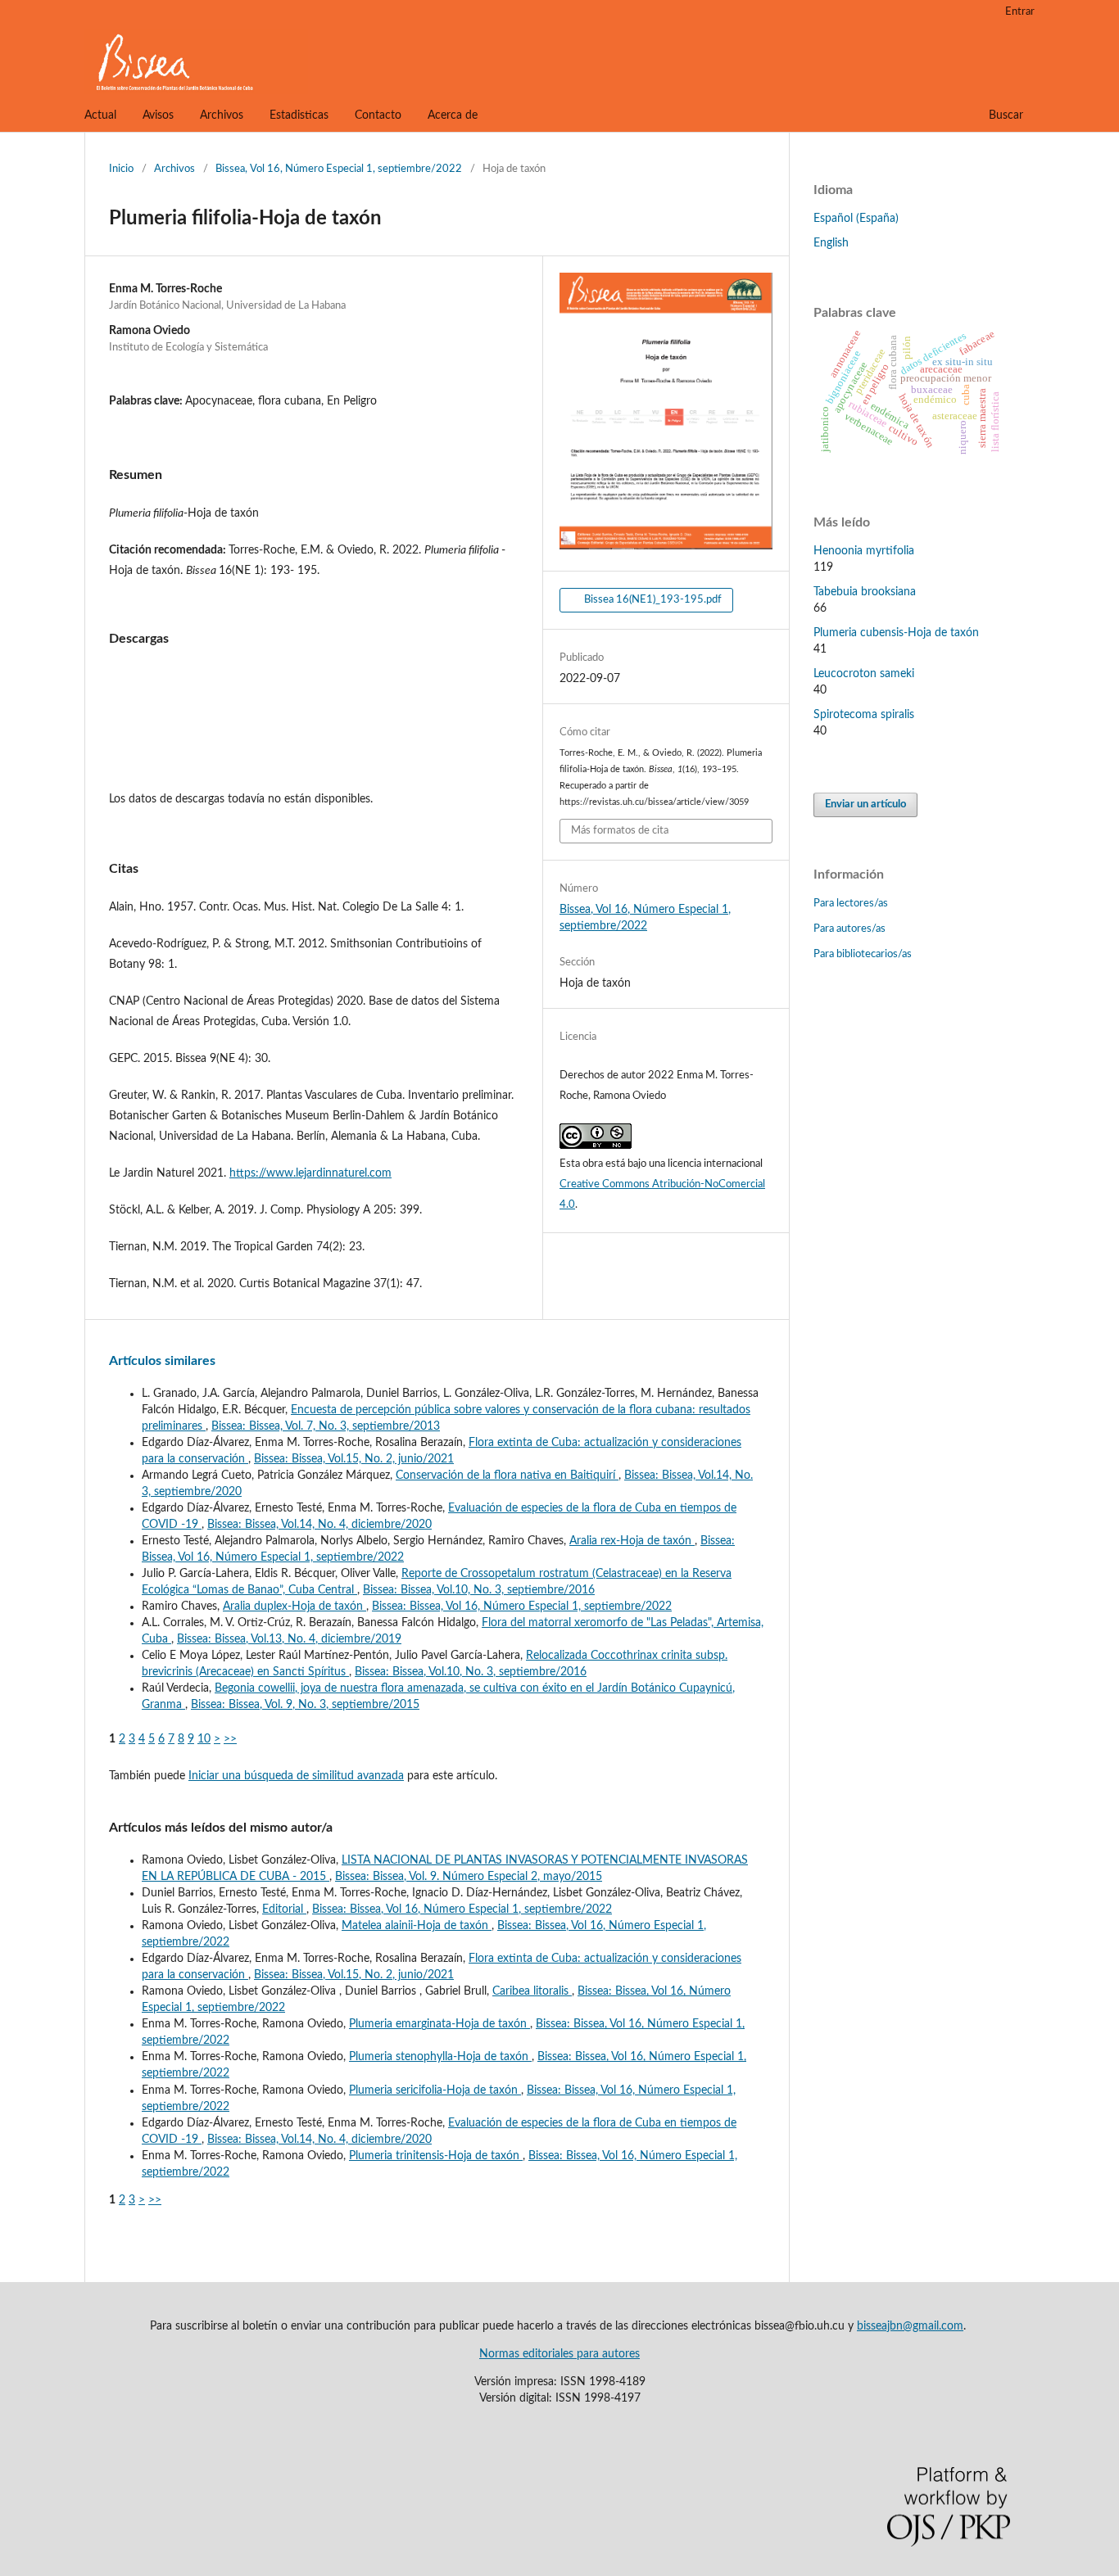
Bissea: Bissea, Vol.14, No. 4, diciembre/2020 (319, 1525)
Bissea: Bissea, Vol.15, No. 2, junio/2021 (354, 1459)
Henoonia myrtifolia (864, 551)
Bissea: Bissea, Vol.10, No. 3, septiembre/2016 (479, 1590)
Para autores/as (849, 929)
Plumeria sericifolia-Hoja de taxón (435, 2090)
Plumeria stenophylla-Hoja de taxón (440, 2057)
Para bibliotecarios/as (863, 954)
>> (230, 1739)
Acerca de (453, 115)
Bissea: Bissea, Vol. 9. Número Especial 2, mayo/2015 (469, 1877)
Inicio (121, 169)
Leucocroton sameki (864, 674)
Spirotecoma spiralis (864, 715)
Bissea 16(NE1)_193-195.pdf (652, 600)
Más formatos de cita (620, 831)
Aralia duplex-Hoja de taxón (294, 1607)
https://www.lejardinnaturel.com (310, 1173)
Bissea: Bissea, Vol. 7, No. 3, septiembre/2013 (326, 1426)
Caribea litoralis (532, 1991)
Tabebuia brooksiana (865, 592)
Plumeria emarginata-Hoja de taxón (439, 2024)
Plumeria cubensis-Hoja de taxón (896, 633)
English (831, 243)
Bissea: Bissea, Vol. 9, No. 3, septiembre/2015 (305, 1705)
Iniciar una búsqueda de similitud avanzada (296, 1776)
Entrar (1020, 12)
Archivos (222, 115)
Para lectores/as (851, 904)
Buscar (1006, 115)
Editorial (284, 1909)
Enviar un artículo (865, 804)
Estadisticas (299, 115)
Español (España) (856, 219)
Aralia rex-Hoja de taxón (632, 1541)
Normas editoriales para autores (559, 2354)
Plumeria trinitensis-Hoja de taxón (436, 2156)
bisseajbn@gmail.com (910, 2326)
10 (204, 1739)
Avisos (158, 115)
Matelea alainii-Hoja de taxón (417, 1926)
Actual (100, 115)
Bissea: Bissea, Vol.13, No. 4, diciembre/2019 (289, 1639)
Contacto (378, 115)
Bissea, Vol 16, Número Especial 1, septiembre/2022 (339, 169)
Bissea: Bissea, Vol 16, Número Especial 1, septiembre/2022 (522, 1607)
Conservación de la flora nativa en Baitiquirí (507, 1476)
